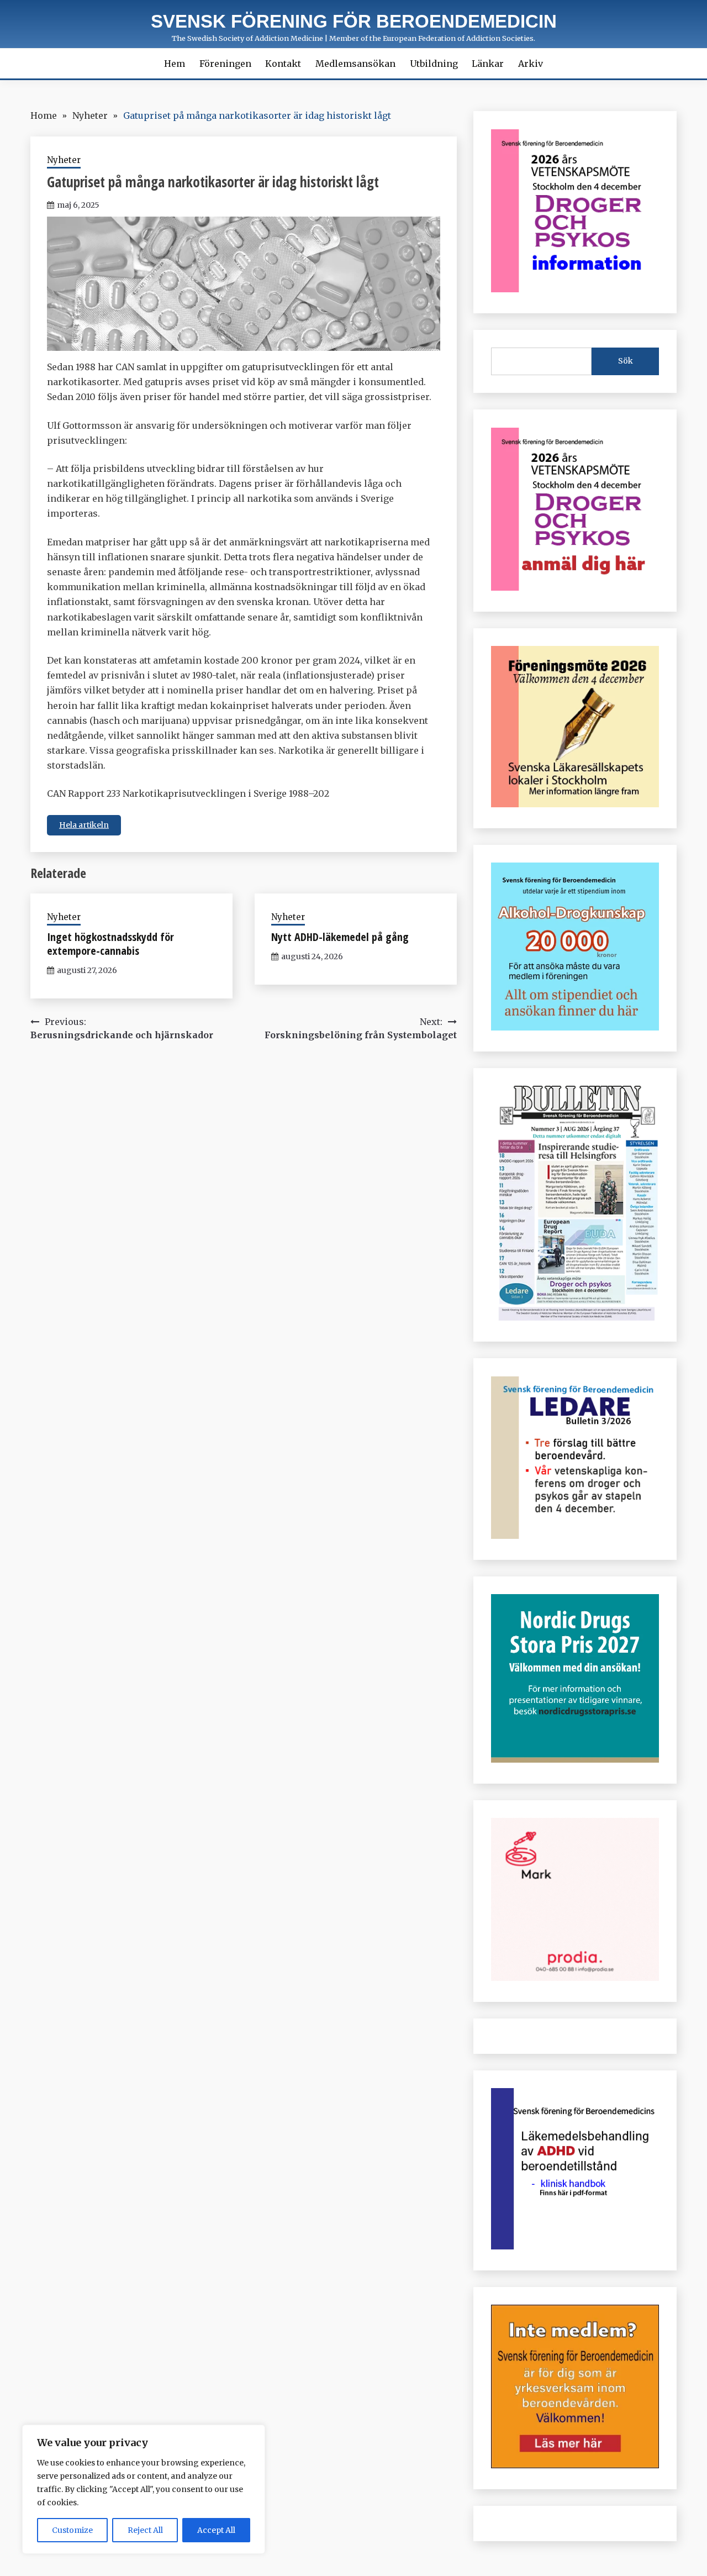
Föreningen (225, 64)
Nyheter (64, 160)
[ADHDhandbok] (575, 2246)
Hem (175, 64)
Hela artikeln (84, 825)
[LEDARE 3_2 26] (575, 1536)
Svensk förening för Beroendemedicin (354, 21)
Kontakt (283, 64)
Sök (626, 361)
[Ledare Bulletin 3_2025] (575, 1027)
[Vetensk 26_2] (575, 289)
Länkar (488, 64)
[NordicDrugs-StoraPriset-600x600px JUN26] (575, 1759)
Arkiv (531, 64)
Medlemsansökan (355, 64)
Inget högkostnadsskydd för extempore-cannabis (110, 944)
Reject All (145, 2530)
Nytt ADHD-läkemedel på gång (340, 937)
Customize (72, 2530)
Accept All (216, 2530)
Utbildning (434, 64)
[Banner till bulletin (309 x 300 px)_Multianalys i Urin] (575, 1978)
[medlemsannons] (575, 2465)
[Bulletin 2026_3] (575, 1317)
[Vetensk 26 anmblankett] (575, 587)
